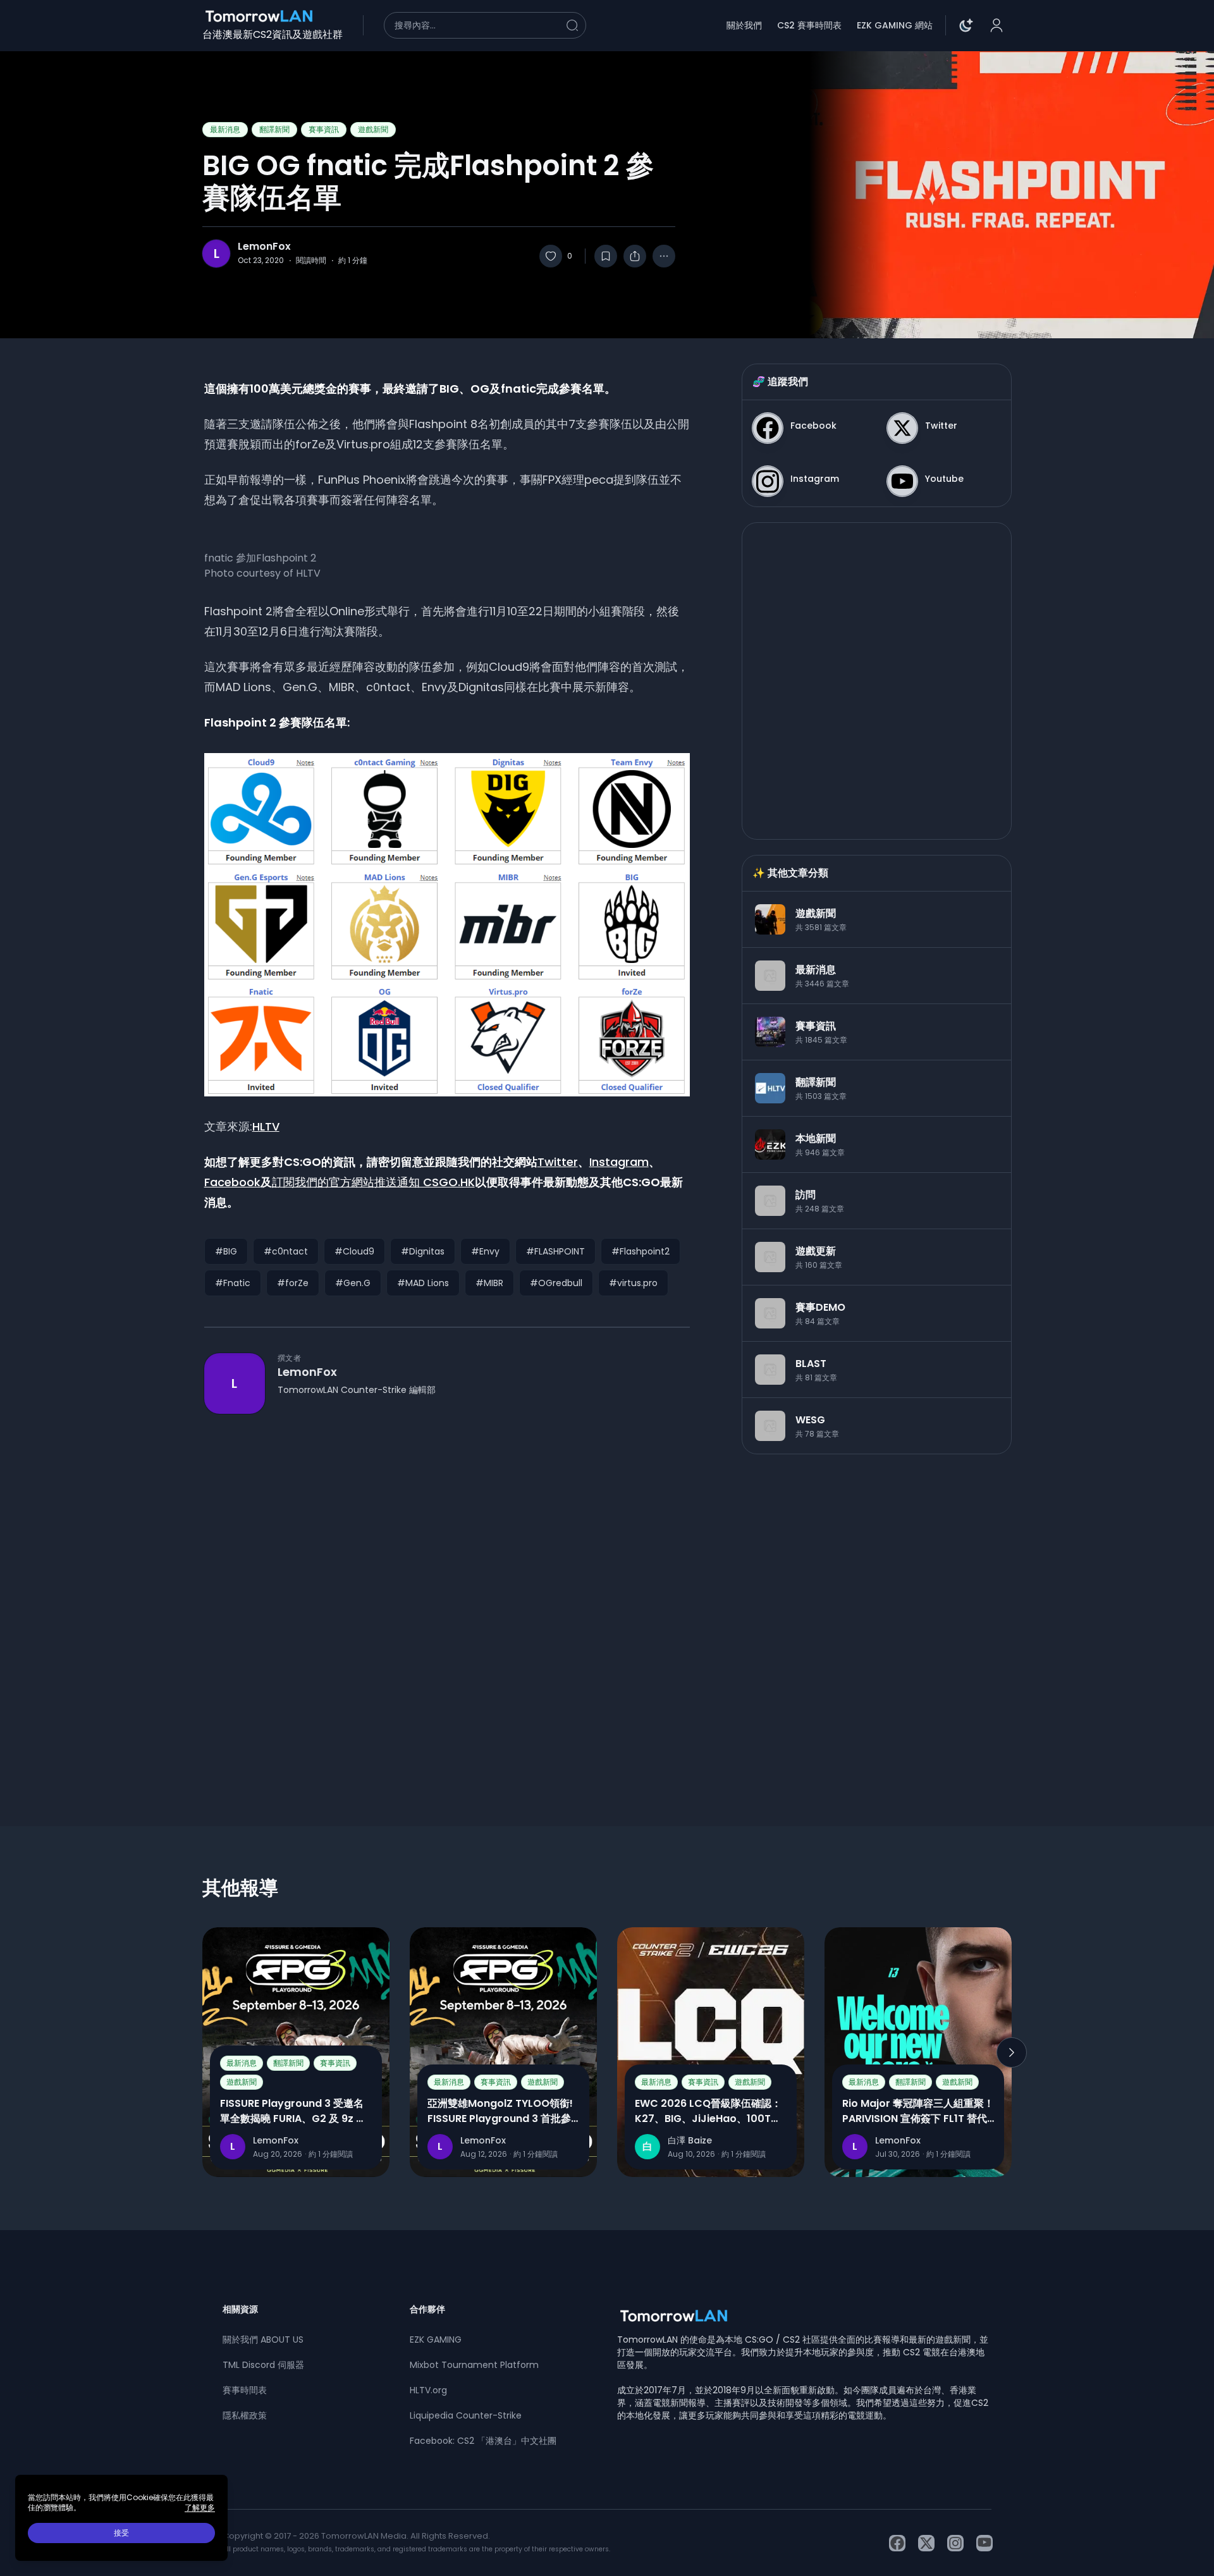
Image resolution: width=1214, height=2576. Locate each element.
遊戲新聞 (373, 129)
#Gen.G (353, 1283)
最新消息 (225, 129)
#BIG (226, 1251)
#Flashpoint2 (641, 1251)
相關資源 (240, 2309)
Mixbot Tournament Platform (474, 2365)
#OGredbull (556, 1283)
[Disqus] (447, 1597)
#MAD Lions (423, 1283)
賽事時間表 (245, 2390)
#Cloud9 (354, 1251)
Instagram (619, 1162)
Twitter (558, 1162)
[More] (664, 256)
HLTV (266, 1126)
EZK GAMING (436, 2340)
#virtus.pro (633, 1283)
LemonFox (264, 247)
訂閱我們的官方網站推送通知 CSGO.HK (373, 1182)
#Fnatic (233, 1283)
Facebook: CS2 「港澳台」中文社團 (483, 2441)
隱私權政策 (245, 2415)
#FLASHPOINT (555, 1251)
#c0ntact (286, 1251)
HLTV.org (428, 2390)
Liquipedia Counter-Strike (466, 2415)
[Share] (635, 256)
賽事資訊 (324, 129)
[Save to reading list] (606, 256)
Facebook (232, 1182)
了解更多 (200, 2508)
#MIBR (489, 1283)
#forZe (293, 1283)
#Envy (485, 1251)
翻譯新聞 (274, 129)
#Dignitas (423, 1251)
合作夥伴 (427, 2309)
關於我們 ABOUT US (263, 2340)
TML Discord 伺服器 (263, 2365)
